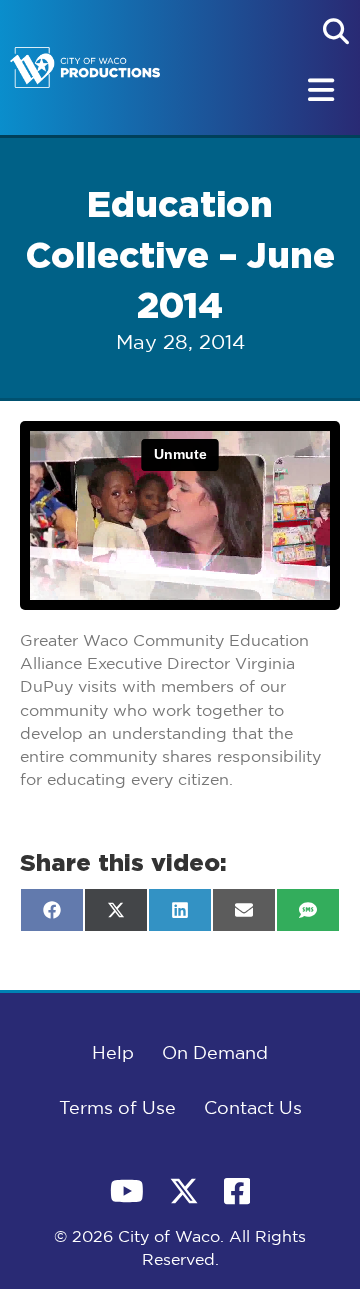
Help (113, 1054)
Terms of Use (117, 1109)
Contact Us (253, 1109)
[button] (336, 31)
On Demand (215, 1054)
